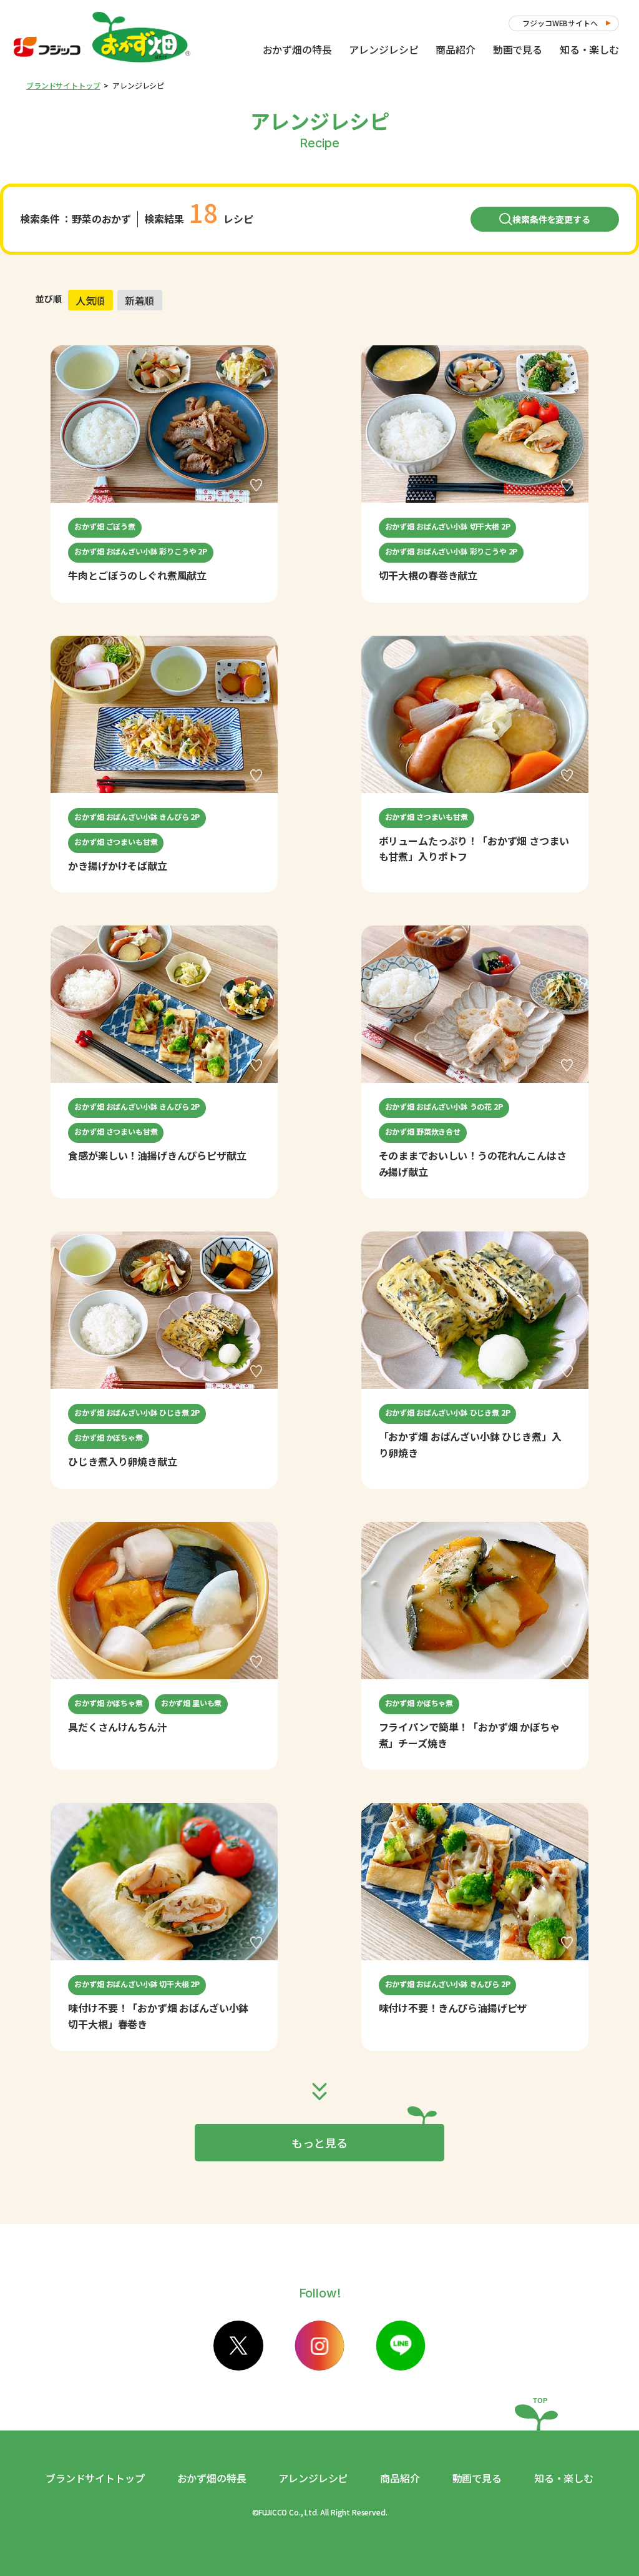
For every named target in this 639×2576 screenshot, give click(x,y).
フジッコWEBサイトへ (560, 23)
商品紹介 (455, 49)
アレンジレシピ (383, 49)
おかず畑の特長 (297, 49)
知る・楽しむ (589, 49)
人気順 (90, 300)
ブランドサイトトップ (63, 85)
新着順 (140, 300)
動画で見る (518, 49)
